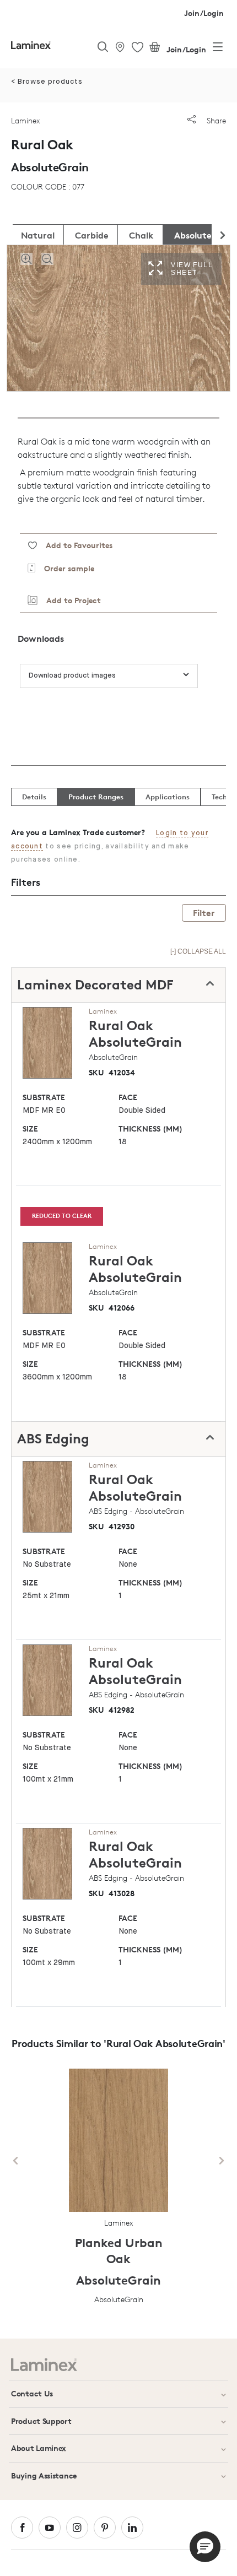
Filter (204, 913)
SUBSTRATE (44, 1097)
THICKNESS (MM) (150, 1129)
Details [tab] (34, 797)
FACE (128, 1097)
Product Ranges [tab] (96, 797)
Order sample (65, 568)
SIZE (30, 1129)
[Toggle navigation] (218, 49)
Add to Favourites (75, 545)
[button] (205, 2547)
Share (215, 120)
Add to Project (69, 600)
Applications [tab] (168, 797)
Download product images (72, 676)
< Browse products (47, 82)
